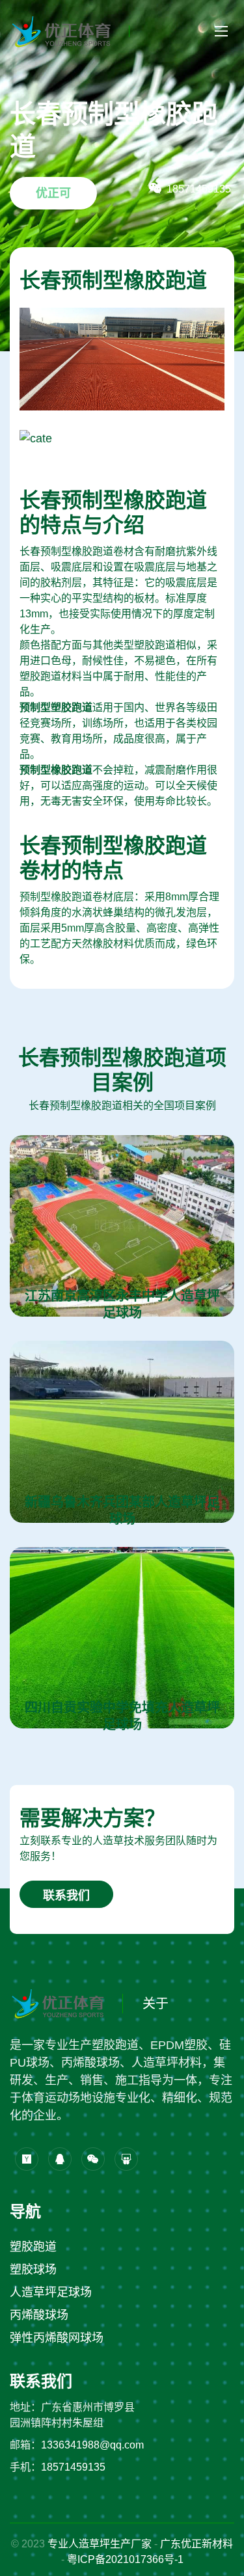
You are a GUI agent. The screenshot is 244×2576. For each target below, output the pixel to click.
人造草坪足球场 (51, 2292)
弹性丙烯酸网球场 (57, 2338)
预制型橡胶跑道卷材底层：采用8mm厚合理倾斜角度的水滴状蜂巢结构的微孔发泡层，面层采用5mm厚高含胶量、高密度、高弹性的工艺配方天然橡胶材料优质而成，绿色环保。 (119, 928)
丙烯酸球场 (39, 2315)
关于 (156, 2004)
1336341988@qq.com (92, 2445)
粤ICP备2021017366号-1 (125, 2559)
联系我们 (66, 1896)
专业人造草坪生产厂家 (100, 2544)
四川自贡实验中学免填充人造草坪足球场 (122, 1716)
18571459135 (73, 2467)
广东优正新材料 (197, 2544)
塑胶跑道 (33, 2247)
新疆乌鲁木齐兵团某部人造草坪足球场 (122, 1510)
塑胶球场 (33, 2270)
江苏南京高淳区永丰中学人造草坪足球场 (122, 1304)
